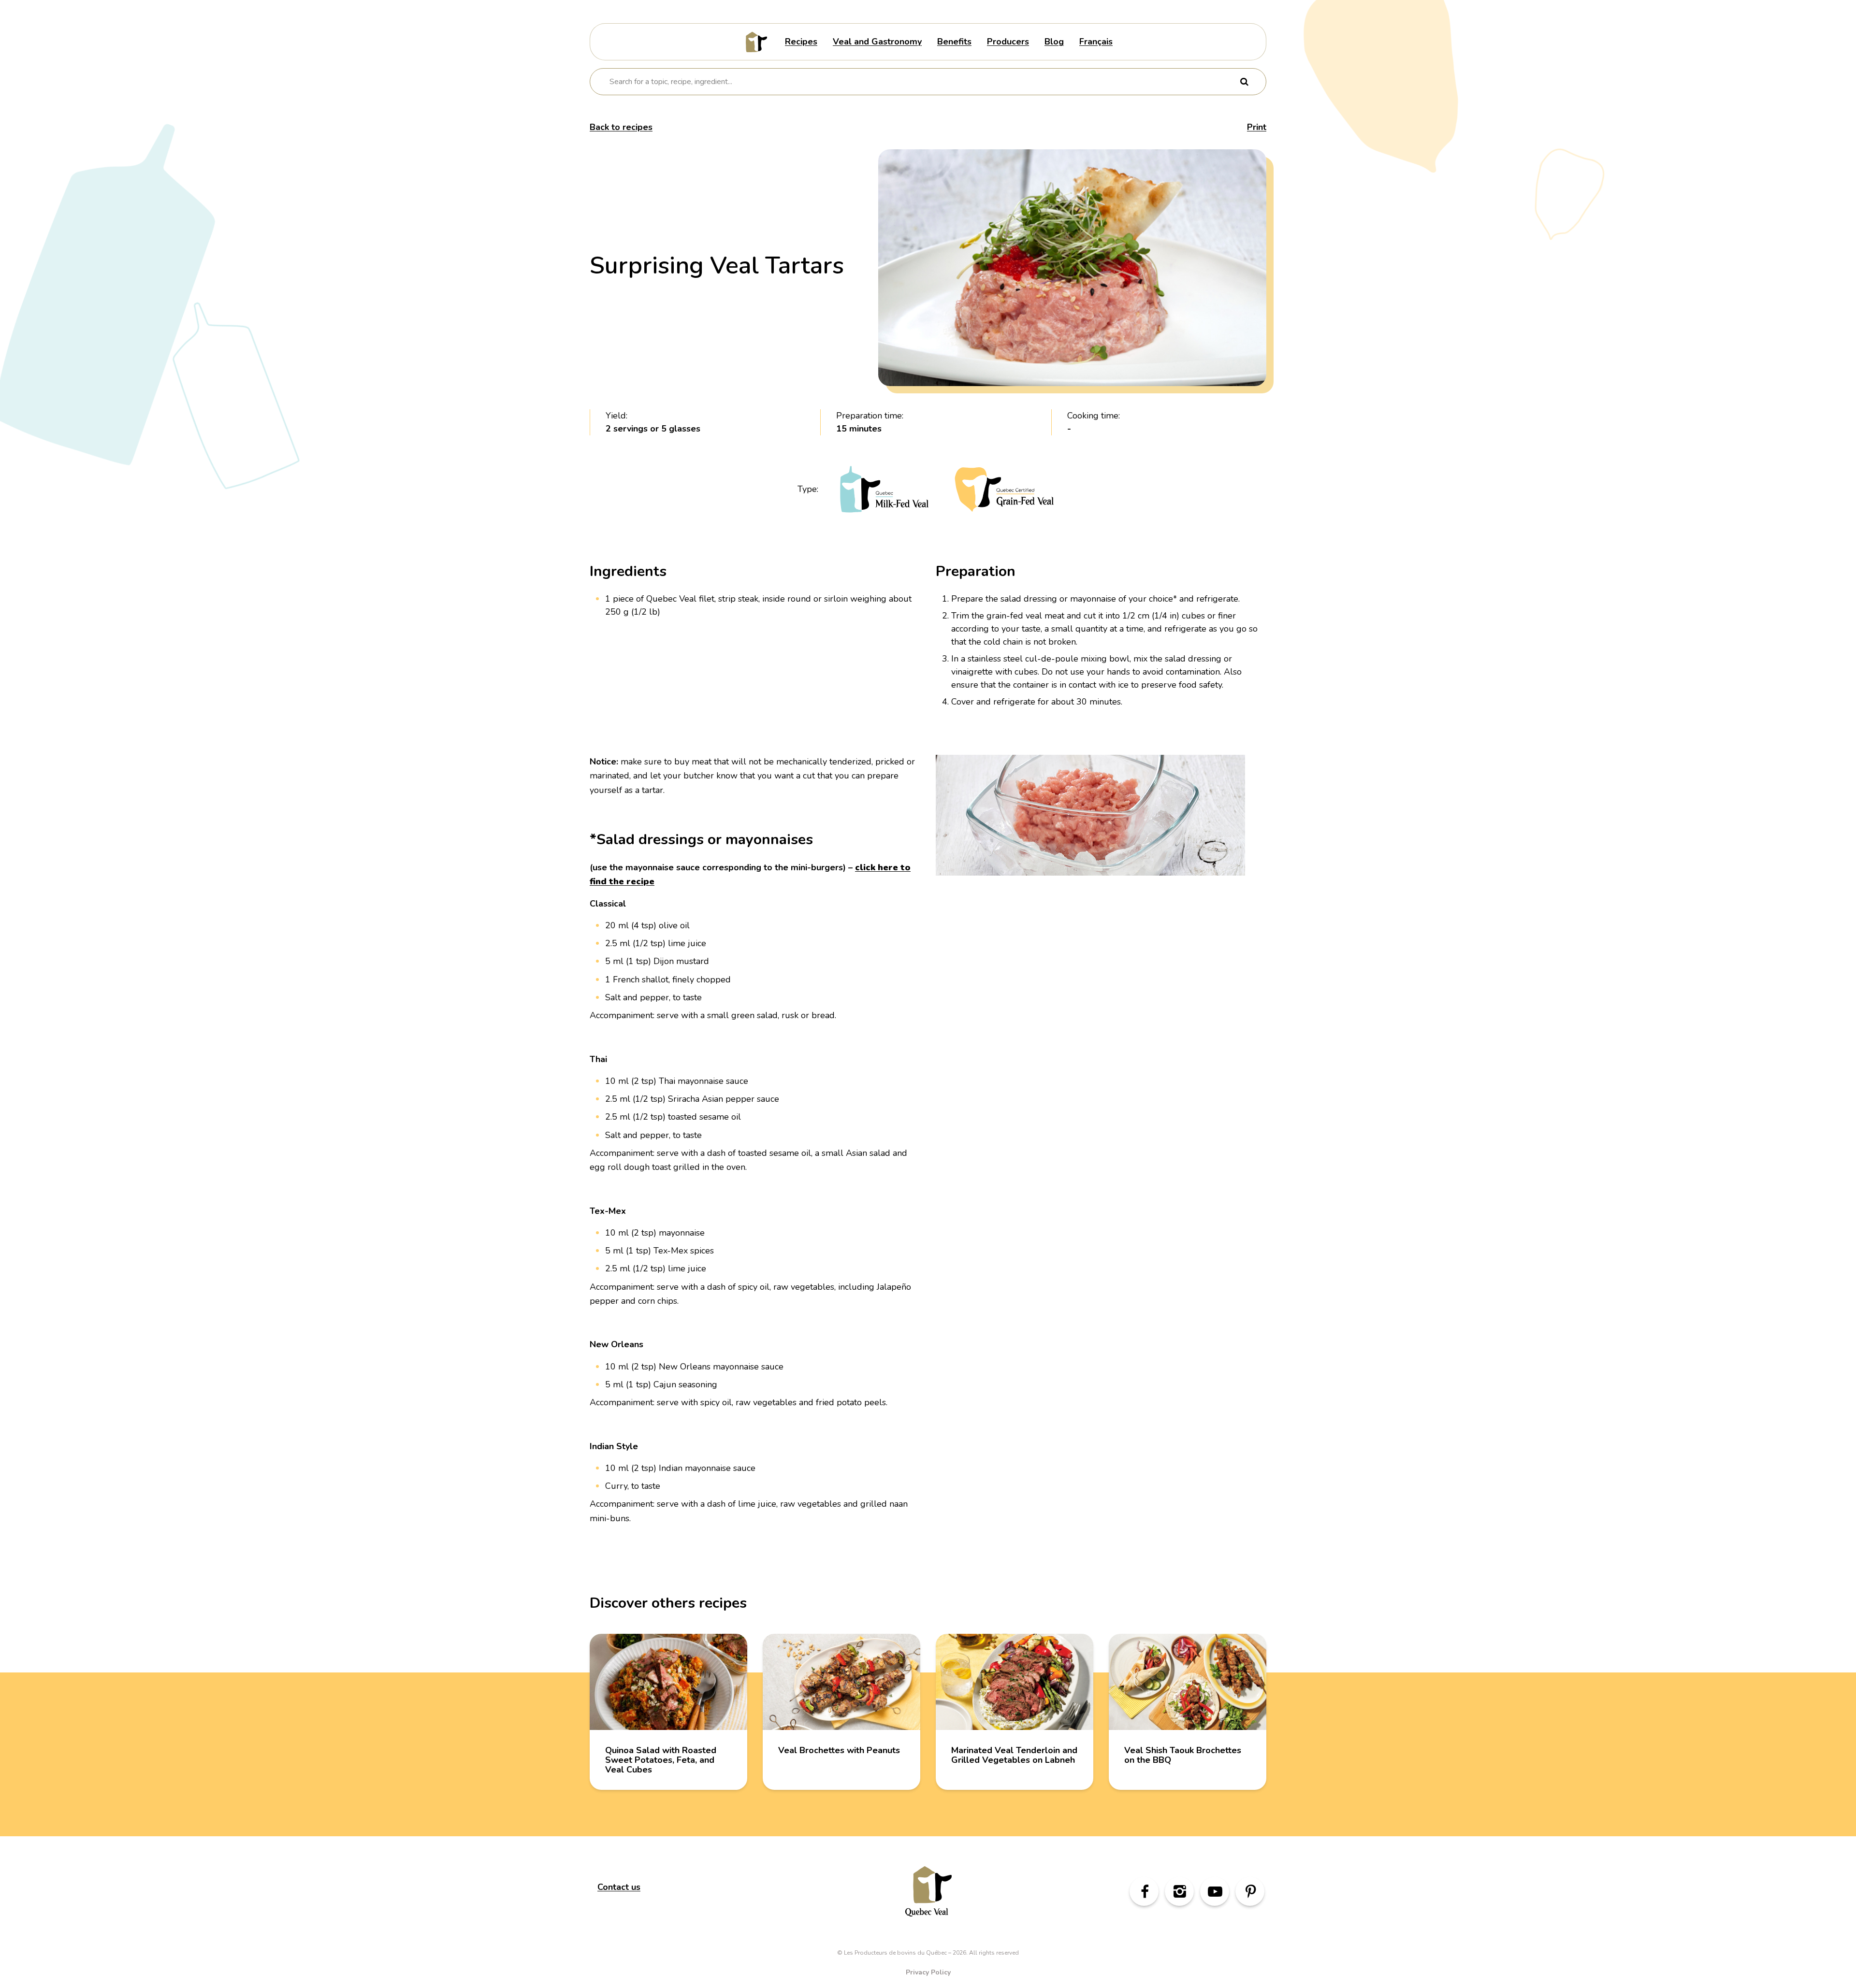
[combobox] (922, 82)
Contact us (619, 1887)
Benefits (954, 42)
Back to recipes (621, 127)
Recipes (801, 42)
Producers (1008, 42)
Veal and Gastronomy (877, 42)
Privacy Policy (928, 1972)
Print (1257, 127)
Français (1096, 42)
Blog (1054, 42)
